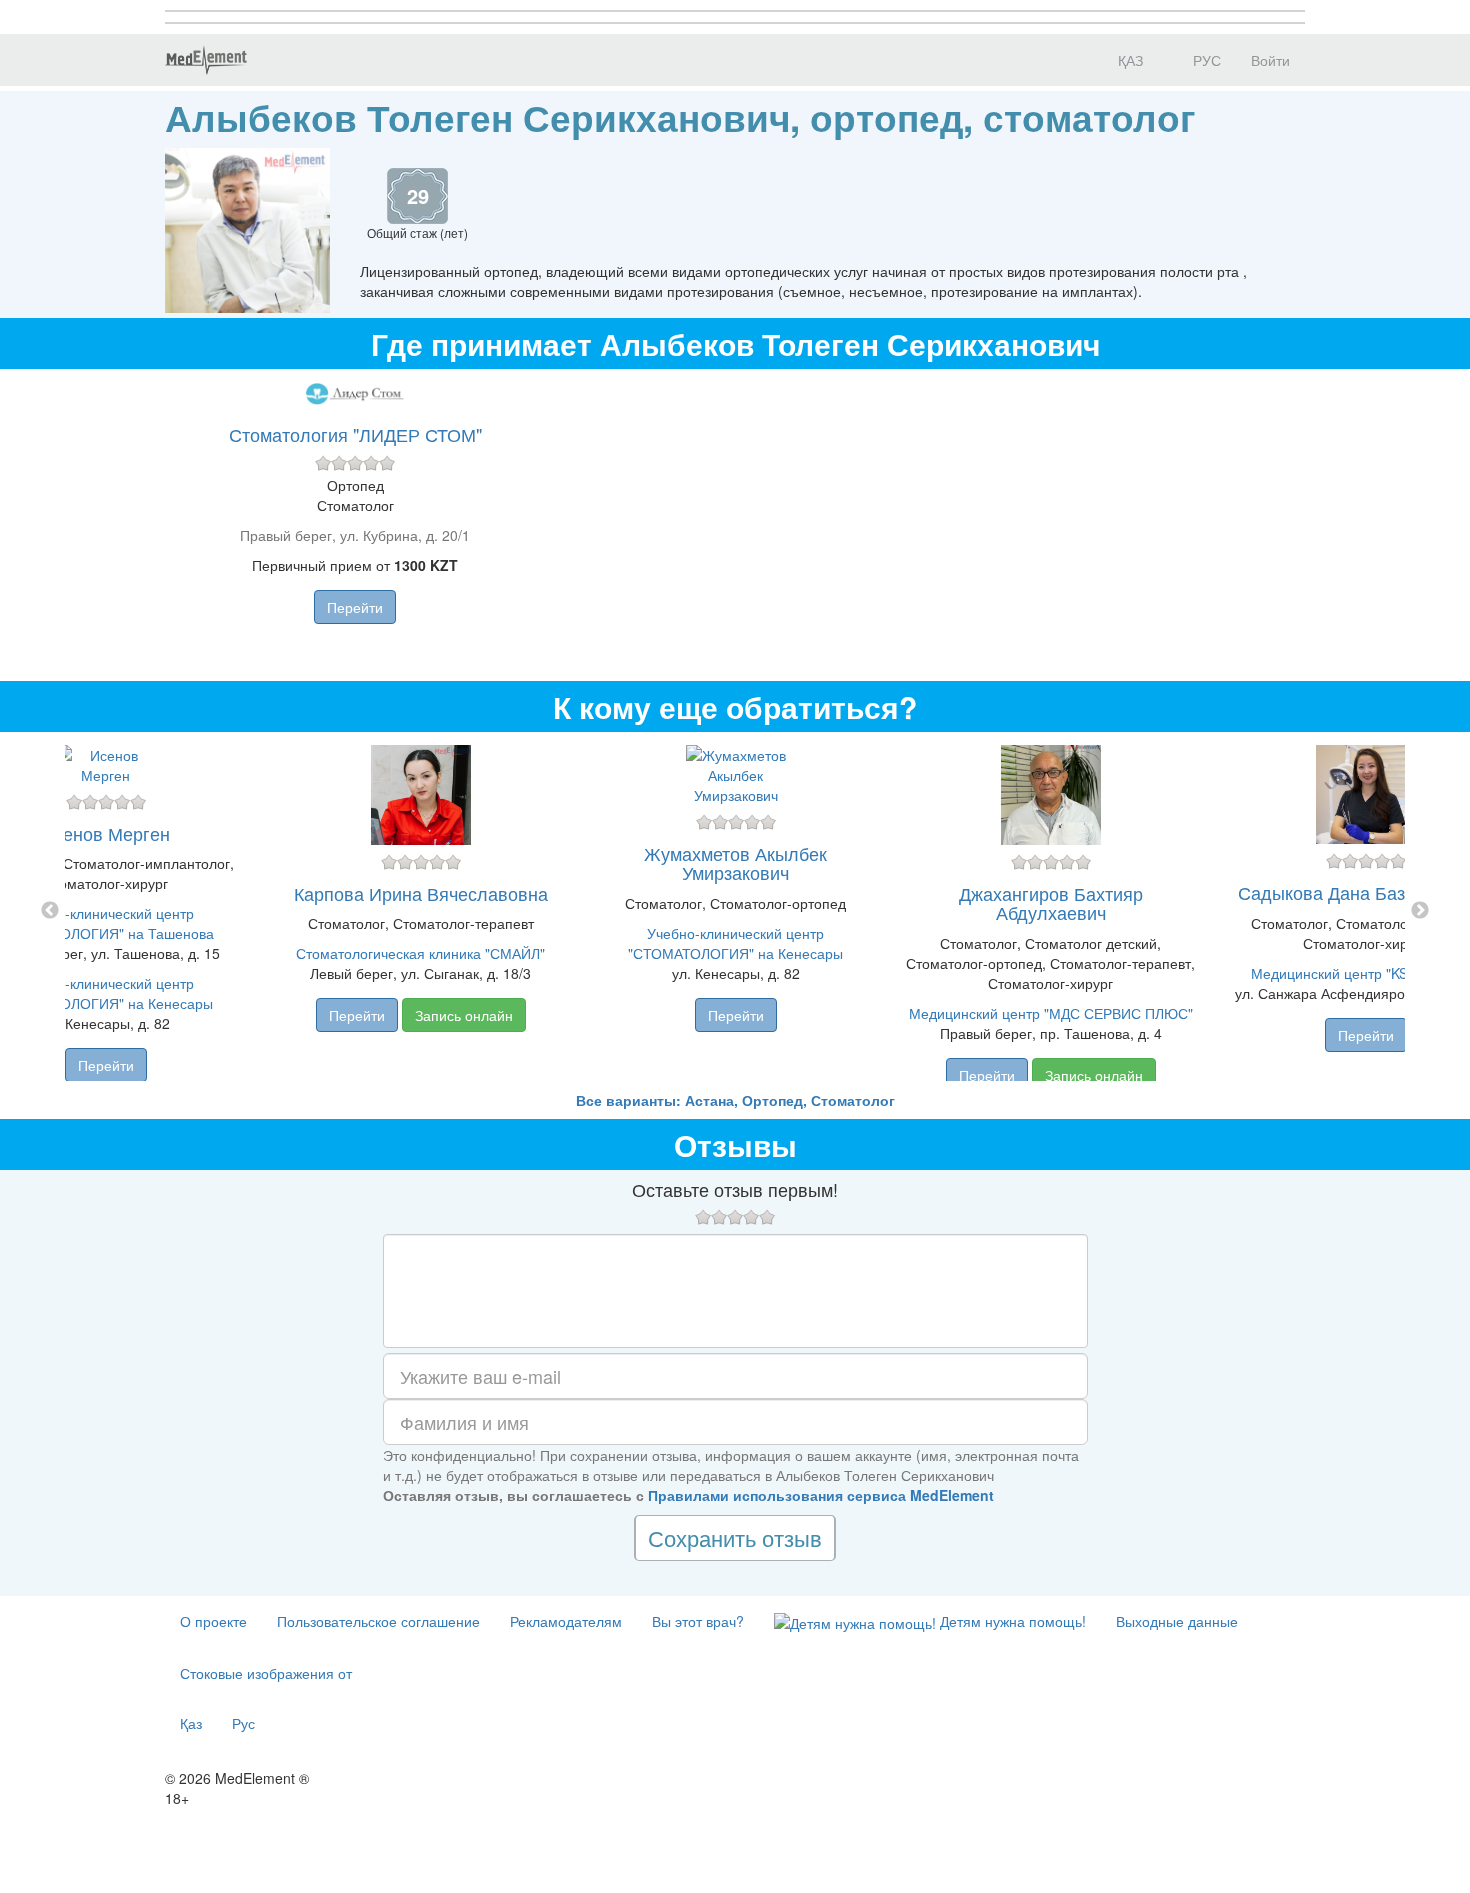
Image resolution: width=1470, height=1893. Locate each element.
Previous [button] (50, 911)
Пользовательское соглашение (378, 1621)
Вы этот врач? (698, 1621)
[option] (735, 911)
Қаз (191, 1723)
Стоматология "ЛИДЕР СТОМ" (355, 434)
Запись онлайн (464, 1015)
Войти (1270, 60)
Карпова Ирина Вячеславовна (421, 893)
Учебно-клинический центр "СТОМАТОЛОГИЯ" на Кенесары (735, 943)
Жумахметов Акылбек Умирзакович (735, 863)
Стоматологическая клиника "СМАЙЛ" (420, 953)
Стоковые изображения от (266, 1673)
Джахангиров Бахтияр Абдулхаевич (1051, 903)
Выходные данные (1177, 1621)
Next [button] (1420, 911)
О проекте (213, 1621)
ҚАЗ (1128, 60)
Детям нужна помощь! (1011, 1621)
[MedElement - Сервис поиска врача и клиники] (206, 60)
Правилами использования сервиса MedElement (821, 1495)
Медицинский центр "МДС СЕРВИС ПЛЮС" (1051, 1013)
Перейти (355, 607)
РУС (1205, 60)
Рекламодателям (566, 1621)
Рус (243, 1723)
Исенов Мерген (105, 833)
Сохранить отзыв (735, 1537)
